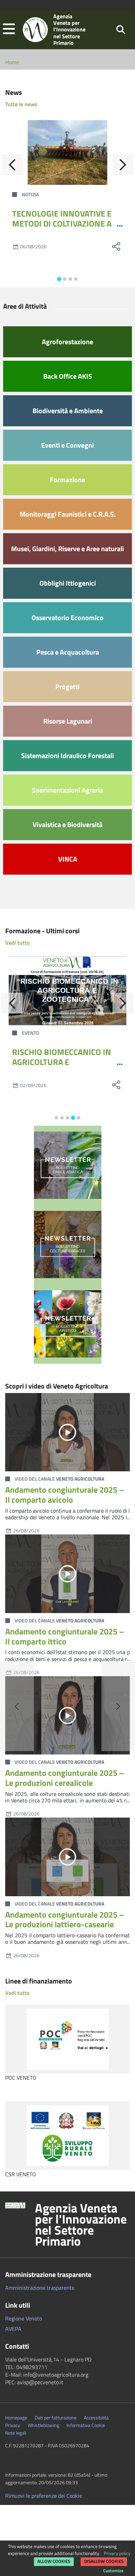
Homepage (16, 2418)
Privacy (13, 2425)
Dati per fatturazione (56, 2418)
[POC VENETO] (67, 2039)
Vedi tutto (17, 943)
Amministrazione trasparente (40, 2288)
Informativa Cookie (86, 2425)
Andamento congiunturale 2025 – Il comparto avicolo (65, 1495)
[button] (9, 29)
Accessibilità (96, 2418)
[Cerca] (121, 29)
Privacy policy (117, 2553)
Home (12, 62)
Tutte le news (21, 104)
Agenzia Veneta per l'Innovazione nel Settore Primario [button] (81, 2225)
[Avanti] (123, 165)
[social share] (116, 246)
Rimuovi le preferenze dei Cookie (44, 2496)
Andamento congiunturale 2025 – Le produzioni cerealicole (65, 1778)
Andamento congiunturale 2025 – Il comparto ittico (65, 1636)
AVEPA (13, 2329)
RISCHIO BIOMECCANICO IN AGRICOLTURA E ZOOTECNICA (62, 1062)
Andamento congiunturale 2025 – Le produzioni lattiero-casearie (65, 1919)
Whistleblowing (43, 2425)
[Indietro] (12, 165)
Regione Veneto (24, 2318)
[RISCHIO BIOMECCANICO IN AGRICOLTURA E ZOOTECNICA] (67, 991)
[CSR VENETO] (67, 2136)
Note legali (16, 2433)
